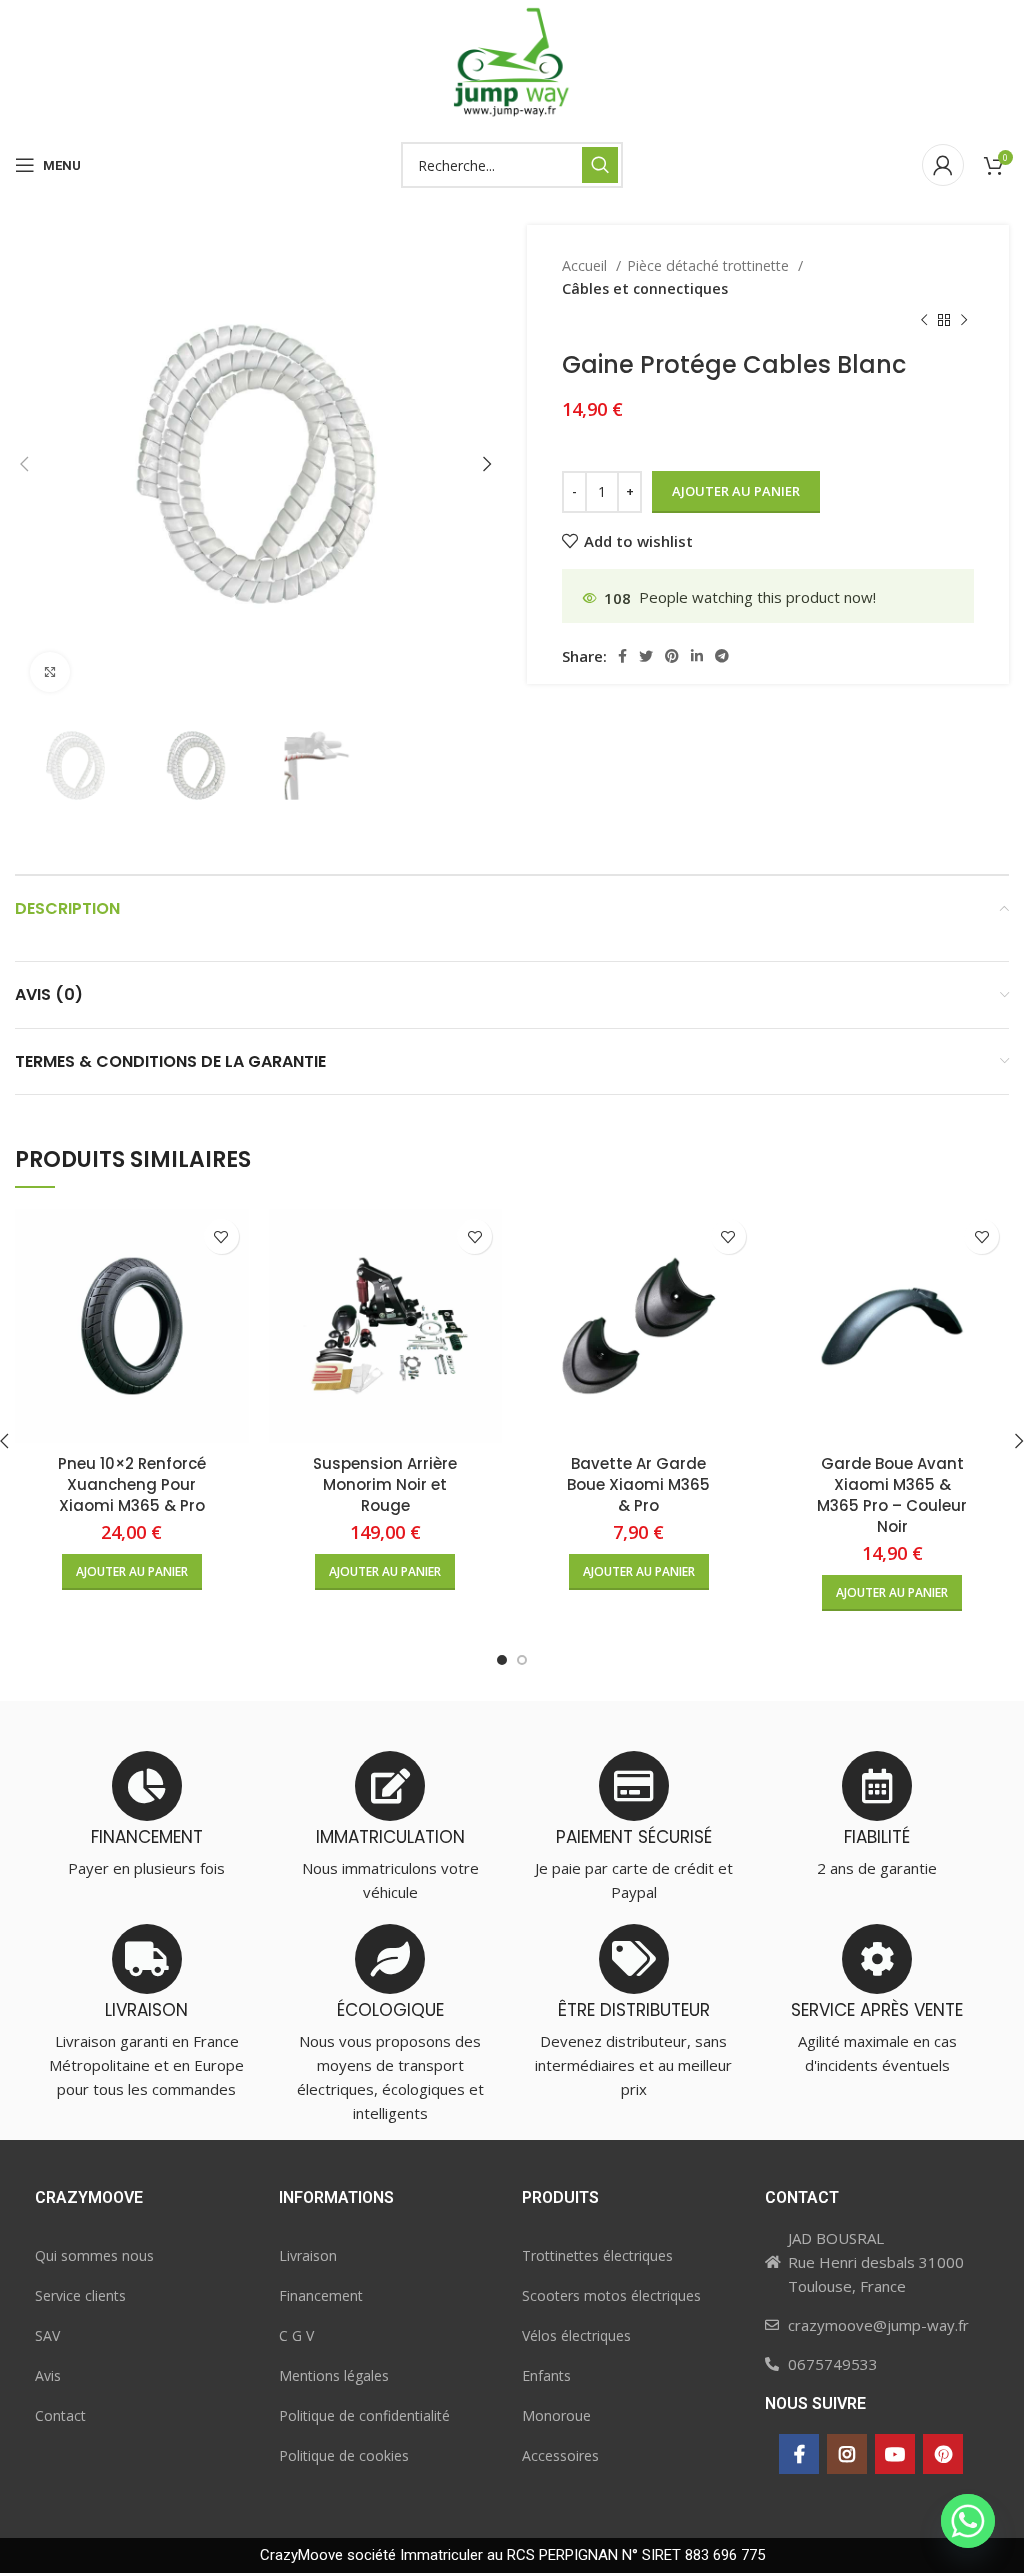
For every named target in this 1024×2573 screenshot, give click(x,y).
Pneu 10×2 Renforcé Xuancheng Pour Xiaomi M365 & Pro (132, 1484)
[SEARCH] (600, 165)
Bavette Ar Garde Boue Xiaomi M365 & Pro (638, 1484)
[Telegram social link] (722, 656)
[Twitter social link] (646, 656)
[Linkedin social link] (697, 656)
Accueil (586, 265)
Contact (60, 2415)
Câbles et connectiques (645, 288)
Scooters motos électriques (611, 2295)
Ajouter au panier (736, 491)
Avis (48, 2375)
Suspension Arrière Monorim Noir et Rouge (385, 1484)
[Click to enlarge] (50, 672)
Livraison (308, 2255)
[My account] (943, 165)
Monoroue (556, 2415)
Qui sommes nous (94, 2255)
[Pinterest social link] (672, 656)
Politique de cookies (344, 2455)
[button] (132, 1572)
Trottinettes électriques (597, 2255)
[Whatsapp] (968, 2521)
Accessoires (560, 2455)
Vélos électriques (576, 2335)
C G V (296, 2335)
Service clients (80, 2295)
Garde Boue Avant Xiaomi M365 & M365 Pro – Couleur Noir (892, 1495)
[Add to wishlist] (221, 1236)
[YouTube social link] (895, 2454)
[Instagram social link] (847, 2454)
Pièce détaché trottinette (710, 265)
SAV (47, 2335)
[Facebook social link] (622, 656)
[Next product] (964, 321)
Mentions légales (334, 2375)
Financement (321, 2295)
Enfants (546, 2375)
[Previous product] (924, 321)
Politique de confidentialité (364, 2415)
